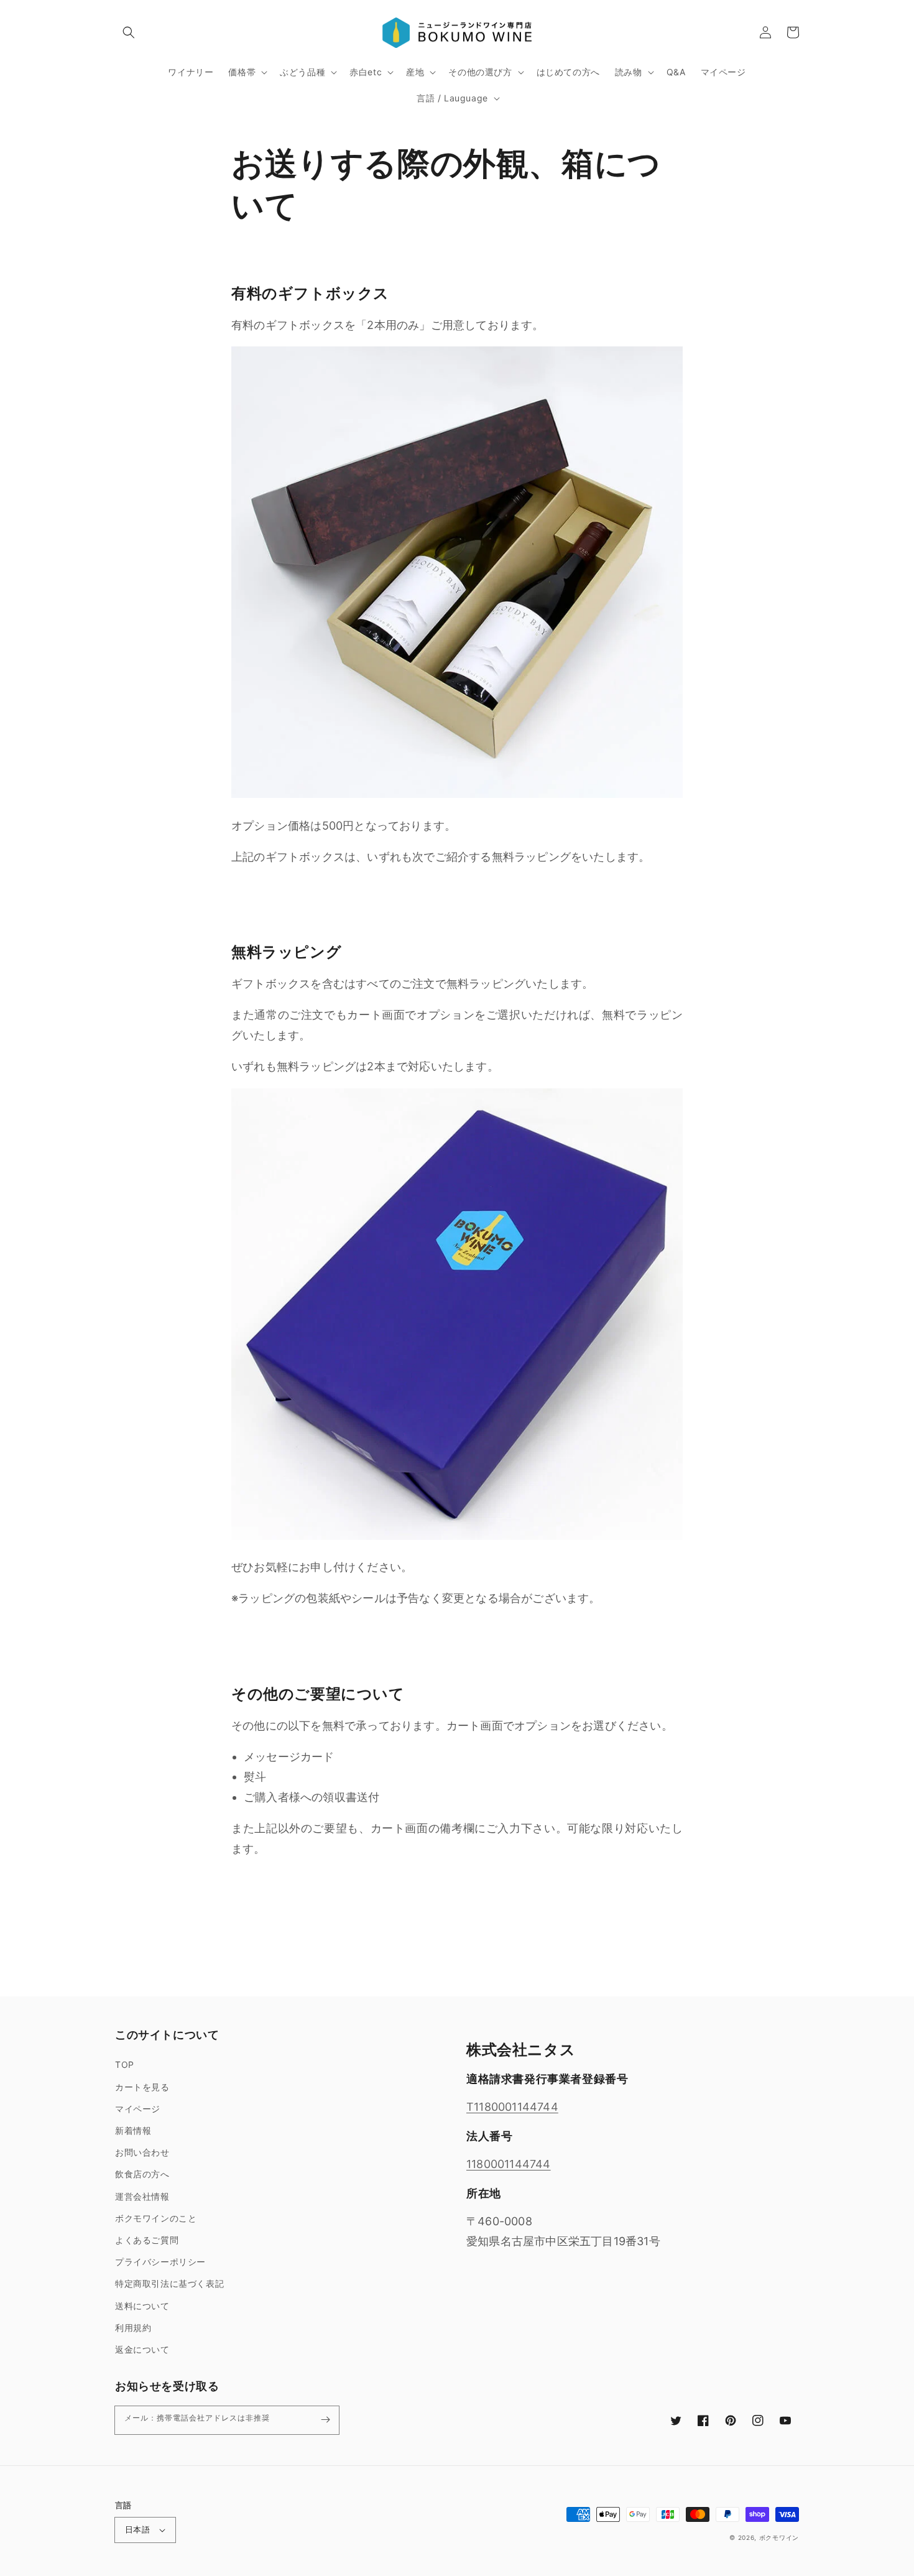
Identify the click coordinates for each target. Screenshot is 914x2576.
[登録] (325, 2420)
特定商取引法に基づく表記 (169, 2283)
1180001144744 (509, 2164)
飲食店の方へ (142, 2174)
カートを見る (142, 2087)
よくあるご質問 (147, 2240)
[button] (129, 32)
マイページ (138, 2109)
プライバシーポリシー (160, 2262)
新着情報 (133, 2130)
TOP (125, 2064)
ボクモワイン (779, 2537)
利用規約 (133, 2328)
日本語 (137, 2529)
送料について (142, 2306)
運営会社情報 (142, 2196)
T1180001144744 (512, 2107)
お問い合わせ (142, 2152)
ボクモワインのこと (156, 2218)
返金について (142, 2349)
